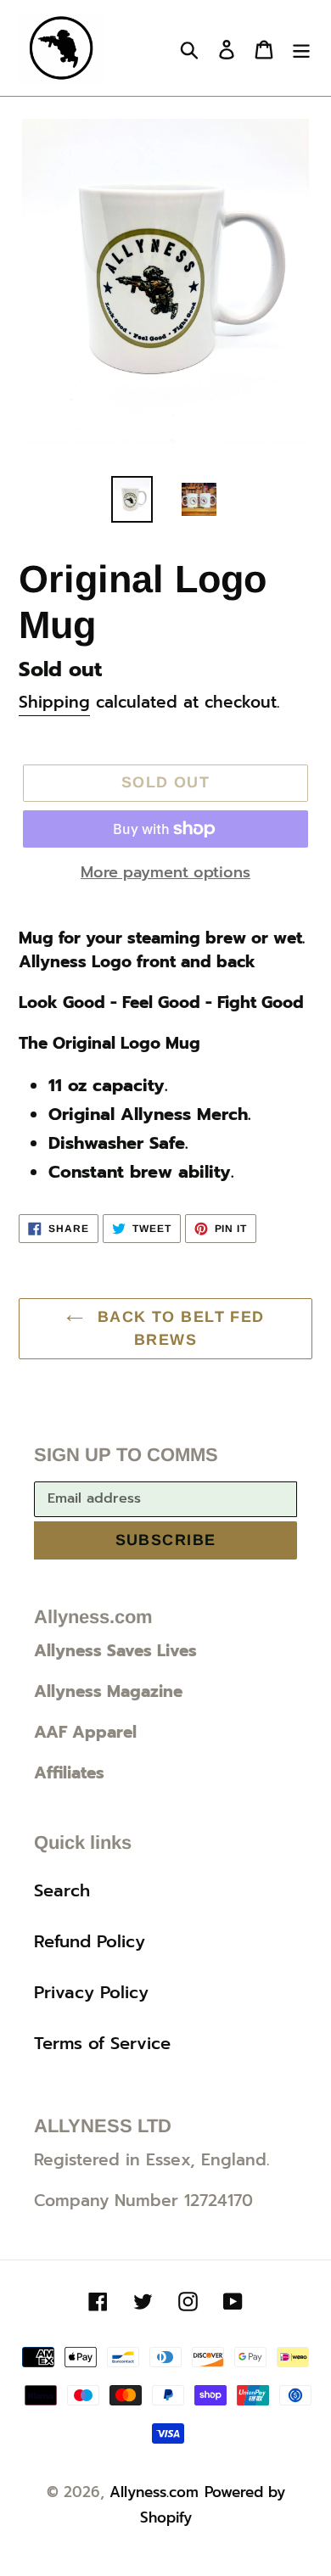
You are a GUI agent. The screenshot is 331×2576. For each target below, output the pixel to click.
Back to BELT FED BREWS (178, 1328)
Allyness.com (154, 2492)
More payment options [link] (165, 873)
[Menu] (301, 48)
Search (62, 1890)
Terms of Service (102, 2043)
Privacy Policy (91, 1992)
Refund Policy (90, 1941)
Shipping (54, 702)
